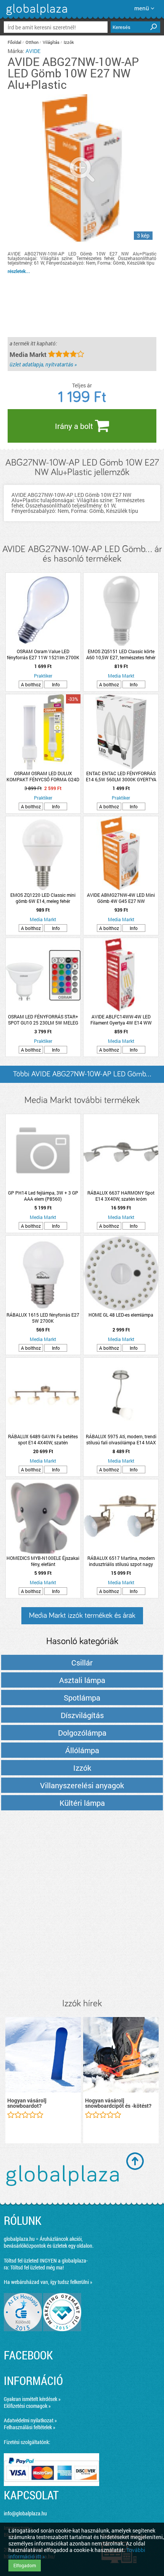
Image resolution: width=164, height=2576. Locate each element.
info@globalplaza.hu (25, 2513)
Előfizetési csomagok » (27, 2406)
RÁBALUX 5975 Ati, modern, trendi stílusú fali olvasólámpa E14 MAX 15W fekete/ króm (121, 1439)
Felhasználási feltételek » (30, 2427)
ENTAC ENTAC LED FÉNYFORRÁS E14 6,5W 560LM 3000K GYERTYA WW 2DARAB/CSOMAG (121, 776)
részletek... (19, 271)
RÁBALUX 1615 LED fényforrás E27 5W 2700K (43, 1318)
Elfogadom (25, 2565)
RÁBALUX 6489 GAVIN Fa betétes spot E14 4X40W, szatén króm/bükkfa (43, 1439)
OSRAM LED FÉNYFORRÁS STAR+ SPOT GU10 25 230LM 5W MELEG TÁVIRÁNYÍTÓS (43, 1020)
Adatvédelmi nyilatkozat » (30, 2420)
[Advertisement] (82, 1905)
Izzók (69, 42)
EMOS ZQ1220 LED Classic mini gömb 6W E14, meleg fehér (43, 898)
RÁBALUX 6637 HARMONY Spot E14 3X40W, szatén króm (121, 1196)
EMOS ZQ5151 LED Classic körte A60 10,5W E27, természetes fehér (121, 654)
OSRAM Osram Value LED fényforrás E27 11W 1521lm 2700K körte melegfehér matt (43, 654)
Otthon (32, 42)
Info (56, 684)
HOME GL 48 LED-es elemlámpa (121, 1315)
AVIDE (33, 51)
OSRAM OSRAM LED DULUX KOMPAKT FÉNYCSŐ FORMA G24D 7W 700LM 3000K (43, 776)
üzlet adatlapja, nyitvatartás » (43, 364)
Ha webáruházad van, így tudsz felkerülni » (48, 2282)
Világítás (51, 42)
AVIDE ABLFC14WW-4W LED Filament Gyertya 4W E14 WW (121, 1020)
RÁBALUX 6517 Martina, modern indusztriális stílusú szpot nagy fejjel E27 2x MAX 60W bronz (121, 1561)
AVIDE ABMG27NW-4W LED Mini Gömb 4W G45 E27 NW (121, 898)
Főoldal (14, 42)
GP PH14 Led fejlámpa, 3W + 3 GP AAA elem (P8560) (43, 1196)
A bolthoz (31, 684)
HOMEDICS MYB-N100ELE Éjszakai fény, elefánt (43, 1561)
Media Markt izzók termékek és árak (82, 1616)
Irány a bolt (75, 426)
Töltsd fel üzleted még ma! (37, 2267)
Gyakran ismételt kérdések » (32, 2399)
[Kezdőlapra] (36, 15)
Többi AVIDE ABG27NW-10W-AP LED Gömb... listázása (82, 1077)
